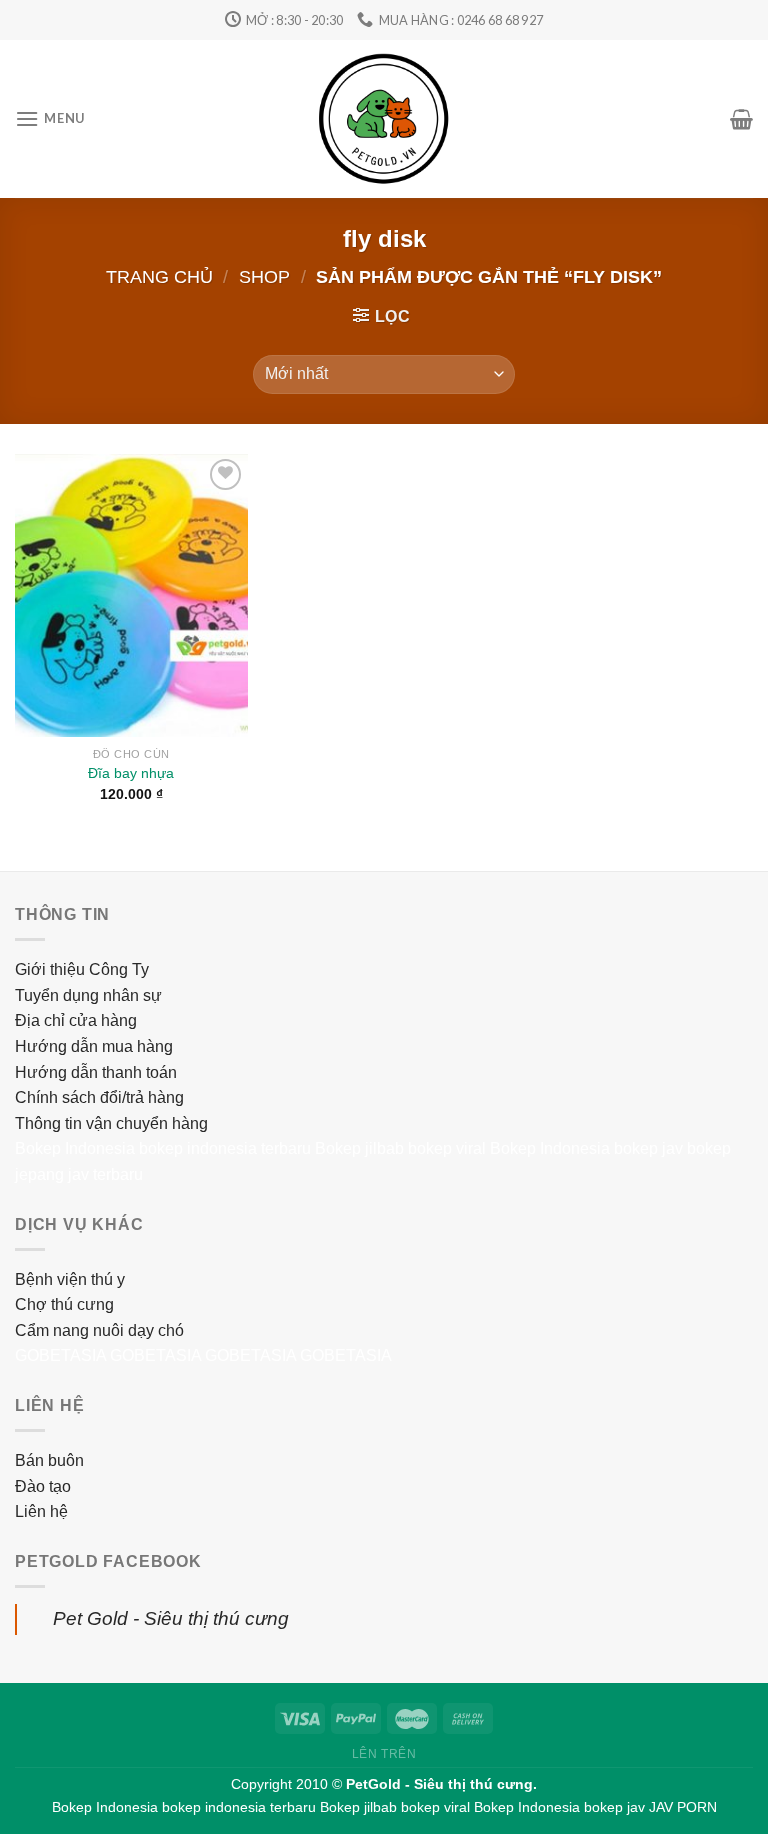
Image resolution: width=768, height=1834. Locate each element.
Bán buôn (49, 1460)
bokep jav (648, 1148)
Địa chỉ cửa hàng (76, 1020)
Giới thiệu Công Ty (82, 969)
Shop (264, 276)
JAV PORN (683, 1807)
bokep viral (447, 1148)
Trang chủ (159, 276)
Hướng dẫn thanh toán (96, 1072)
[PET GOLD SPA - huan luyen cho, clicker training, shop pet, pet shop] (384, 119)
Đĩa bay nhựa (131, 773)
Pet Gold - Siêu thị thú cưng (171, 1618)
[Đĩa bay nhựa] (131, 595)
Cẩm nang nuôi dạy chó (99, 1330)
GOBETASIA (60, 1355)
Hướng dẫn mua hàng (94, 1046)
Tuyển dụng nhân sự (88, 995)
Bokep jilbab (359, 1148)
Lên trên (384, 1754)
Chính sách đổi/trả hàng (99, 1097)
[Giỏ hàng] (741, 119)
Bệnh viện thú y (70, 1279)
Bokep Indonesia (75, 1148)
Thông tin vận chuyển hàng (111, 1123)
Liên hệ (41, 1511)
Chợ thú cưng (64, 1304)
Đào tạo (43, 1486)
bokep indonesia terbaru (225, 1148)
